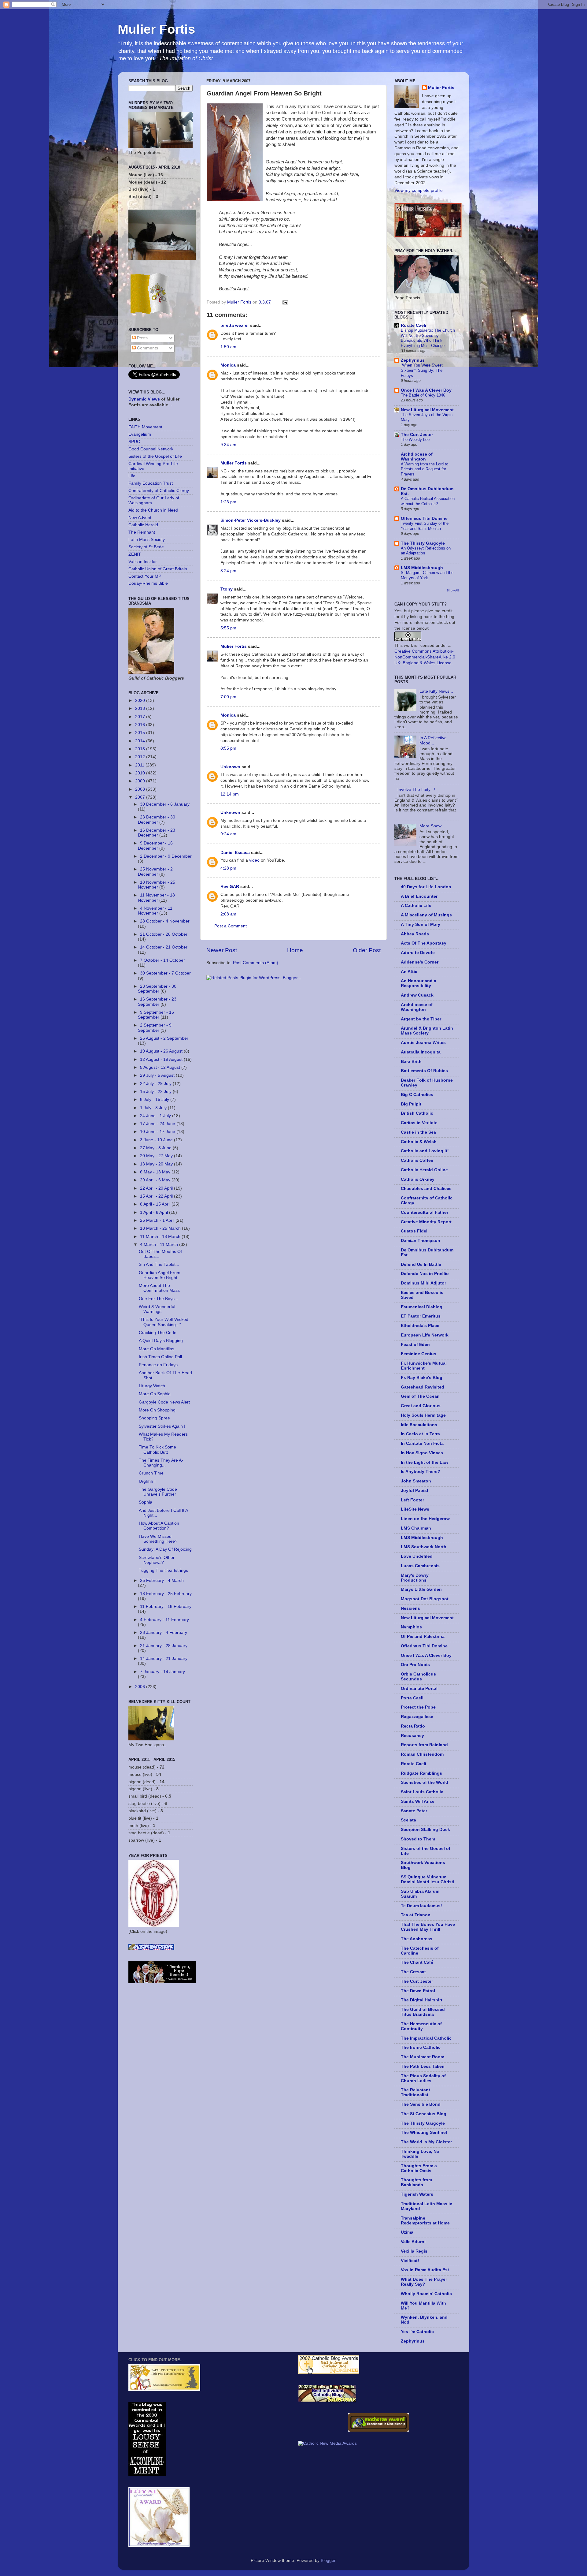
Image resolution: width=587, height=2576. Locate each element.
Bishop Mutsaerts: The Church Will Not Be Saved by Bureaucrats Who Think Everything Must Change (428, 338)
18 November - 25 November (157, 885)
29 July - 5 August (158, 1075)
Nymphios (411, 1627)
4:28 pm (228, 868)
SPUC (134, 442)
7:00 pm (228, 697)
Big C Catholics (417, 1095)
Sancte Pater (414, 1811)
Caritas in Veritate (419, 1123)
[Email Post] (285, 302)
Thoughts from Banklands (416, 2182)
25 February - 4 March (162, 1581)
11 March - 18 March (161, 1237)
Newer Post (222, 950)
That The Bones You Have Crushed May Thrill (428, 1927)
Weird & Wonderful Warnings (157, 1309)
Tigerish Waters (417, 2194)
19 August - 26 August (162, 1051)
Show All (453, 590)
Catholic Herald (143, 525)
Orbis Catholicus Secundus (418, 1677)
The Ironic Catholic (421, 2047)
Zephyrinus (413, 360)
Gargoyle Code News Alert (164, 1402)
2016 (141, 725)
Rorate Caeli (413, 325)
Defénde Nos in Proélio (425, 1274)
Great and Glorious (421, 1406)
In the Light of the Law (425, 1462)
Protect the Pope (418, 1707)
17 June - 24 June (158, 1124)
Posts (142, 338)
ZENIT (135, 554)
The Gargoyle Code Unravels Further (158, 1492)
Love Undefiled (417, 1556)
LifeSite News (415, 1509)
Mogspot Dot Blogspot (425, 1599)
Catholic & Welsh (419, 1142)
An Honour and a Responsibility (419, 983)
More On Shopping (157, 1410)
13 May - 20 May (157, 1164)
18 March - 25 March (161, 1228)
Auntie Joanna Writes (423, 1043)
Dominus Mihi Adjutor (423, 1283)
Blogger (328, 2561)
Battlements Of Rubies (424, 1071)
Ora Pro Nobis (415, 1665)
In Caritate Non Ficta (422, 1443)
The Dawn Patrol (418, 1991)
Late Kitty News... (436, 691)
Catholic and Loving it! (425, 1151)
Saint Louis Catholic (422, 1792)
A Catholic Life (416, 906)
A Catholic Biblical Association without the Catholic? (428, 501)
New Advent (140, 518)
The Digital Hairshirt (422, 2000)
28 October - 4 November (165, 921)
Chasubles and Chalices (426, 1189)
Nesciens (410, 1608)
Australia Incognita (421, 1052)
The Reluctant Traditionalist (415, 2092)
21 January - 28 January (164, 1646)
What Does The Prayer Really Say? (424, 2282)
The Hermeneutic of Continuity (421, 2026)
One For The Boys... (159, 1299)
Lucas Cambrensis (420, 1566)
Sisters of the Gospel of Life (155, 456)
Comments (147, 348)
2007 (141, 797)
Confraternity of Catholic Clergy (159, 491)
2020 (141, 701)
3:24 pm (228, 571)
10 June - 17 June (158, 1132)
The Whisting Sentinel (424, 2132)
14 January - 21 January (164, 1659)
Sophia (146, 1502)
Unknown (230, 767)
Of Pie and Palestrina (423, 1637)
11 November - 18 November (156, 898)
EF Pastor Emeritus (421, 1316)
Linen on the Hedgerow (425, 1519)
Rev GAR (230, 887)
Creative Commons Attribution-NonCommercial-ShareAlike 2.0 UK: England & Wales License (425, 657)
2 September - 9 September (155, 1028)
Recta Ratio (413, 1726)
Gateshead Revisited (423, 1387)
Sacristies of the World (425, 1782)
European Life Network (425, 1335)
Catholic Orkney (418, 1179)
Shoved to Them (418, 1839)
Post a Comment (231, 926)
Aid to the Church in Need (153, 510)
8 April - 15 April (156, 1204)
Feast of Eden (415, 1345)
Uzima (407, 2232)
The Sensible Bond (421, 2104)
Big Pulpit (411, 1104)
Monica (228, 365)
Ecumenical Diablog (422, 1307)
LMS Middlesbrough (422, 568)
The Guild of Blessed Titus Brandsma (423, 2012)
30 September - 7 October (165, 973)
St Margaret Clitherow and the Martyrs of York (427, 575)
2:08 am (228, 914)
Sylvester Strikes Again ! (162, 1426)
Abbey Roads (415, 934)
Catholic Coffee (417, 1160)
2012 (141, 757)
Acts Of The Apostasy (424, 943)
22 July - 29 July (156, 1084)
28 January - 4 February (164, 1633)
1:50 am (228, 347)
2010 (141, 773)
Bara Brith (411, 1062)
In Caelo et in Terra (420, 1434)
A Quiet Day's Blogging (161, 1341)
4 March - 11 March (160, 1245)
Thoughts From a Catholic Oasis (419, 2168)
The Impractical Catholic (426, 2038)
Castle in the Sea (418, 1132)
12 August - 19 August (162, 1059)
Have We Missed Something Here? (158, 1539)
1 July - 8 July (154, 1108)
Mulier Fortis (156, 29)
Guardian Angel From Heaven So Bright (160, 1275)
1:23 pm (228, 502)
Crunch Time (151, 1473)
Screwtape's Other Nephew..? (157, 1560)
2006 (141, 1687)
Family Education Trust (151, 483)
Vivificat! (410, 2261)
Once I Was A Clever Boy (426, 390)
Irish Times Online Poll (160, 1357)
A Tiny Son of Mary (421, 925)
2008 (141, 789)
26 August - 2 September (164, 1038)
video (254, 860)
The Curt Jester (417, 435)
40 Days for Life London (426, 887)
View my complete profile (419, 190)
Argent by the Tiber (421, 1019)
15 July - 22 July (156, 1092)
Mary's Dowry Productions (415, 1578)
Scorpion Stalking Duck (425, 1830)
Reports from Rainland (424, 1745)
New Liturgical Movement (427, 410)
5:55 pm (228, 628)
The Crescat (413, 1972)
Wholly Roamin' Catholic (426, 2294)
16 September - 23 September (157, 1002)
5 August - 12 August (161, 1067)
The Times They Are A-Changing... (161, 1463)
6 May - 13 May (156, 1172)
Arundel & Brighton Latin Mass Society (427, 1031)
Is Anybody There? (421, 1472)
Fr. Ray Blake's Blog (422, 1378)
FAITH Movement (145, 427)
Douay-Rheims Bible (148, 583)
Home (295, 950)
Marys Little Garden (421, 1589)
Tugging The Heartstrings (163, 1570)
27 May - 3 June (156, 1148)
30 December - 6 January (165, 804)
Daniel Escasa (235, 853)
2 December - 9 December (166, 856)
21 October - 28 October (164, 934)
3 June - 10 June (157, 1140)
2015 (141, 733)
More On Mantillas (157, 1349)
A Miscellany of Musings (426, 915)
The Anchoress (417, 1939)
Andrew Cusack (417, 995)
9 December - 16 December (155, 846)
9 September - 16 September (156, 1015)
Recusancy (412, 1736)
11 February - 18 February (166, 1607)
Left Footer (412, 1500)
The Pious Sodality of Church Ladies (423, 2078)
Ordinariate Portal (419, 1689)
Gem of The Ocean (420, 1396)
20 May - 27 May (157, 1156)
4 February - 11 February (164, 1620)
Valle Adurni (413, 2242)
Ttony (227, 589)
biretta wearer (235, 325)
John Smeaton (416, 1481)
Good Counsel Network (151, 449)
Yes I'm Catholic (417, 2332)
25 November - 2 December (155, 872)
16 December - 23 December (157, 833)
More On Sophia (155, 1394)
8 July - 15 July (155, 1100)
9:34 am (228, 445)
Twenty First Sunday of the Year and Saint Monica (425, 526)
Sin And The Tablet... (159, 1264)
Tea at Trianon (416, 1915)
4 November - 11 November (155, 911)
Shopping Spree (154, 1418)
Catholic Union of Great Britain (158, 569)
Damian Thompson (421, 1241)
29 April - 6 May (156, 1180)
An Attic (409, 972)
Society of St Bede (146, 547)
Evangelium (140, 434)
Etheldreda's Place (420, 1326)
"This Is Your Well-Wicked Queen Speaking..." (164, 1322)
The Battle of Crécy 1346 (423, 395)
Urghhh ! (147, 1481)
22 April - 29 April (157, 1188)
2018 (141, 708)
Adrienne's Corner (420, 962)
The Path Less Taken (423, 2066)
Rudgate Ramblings (421, 1773)
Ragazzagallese (417, 1717)
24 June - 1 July (156, 1116)
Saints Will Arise (418, 1801)
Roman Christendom (422, 1754)
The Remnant (142, 532)
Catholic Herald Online (424, 1170)
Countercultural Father (425, 1212)
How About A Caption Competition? (159, 1526)
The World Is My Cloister (426, 2142)
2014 (141, 741)
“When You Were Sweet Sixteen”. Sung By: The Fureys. (422, 370)
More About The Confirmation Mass (159, 1288)
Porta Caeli (412, 1698)
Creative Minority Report (426, 1222)
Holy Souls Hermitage (423, 1415)
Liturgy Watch (152, 1386)
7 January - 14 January (162, 1672)
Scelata (408, 1820)
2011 (140, 765)
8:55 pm (228, 748)
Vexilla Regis (414, 2251)
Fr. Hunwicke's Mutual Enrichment (424, 1366)
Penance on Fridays (158, 1365)
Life (132, 476)
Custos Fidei (414, 1231)
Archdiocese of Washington (417, 457)
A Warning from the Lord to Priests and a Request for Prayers (425, 469)
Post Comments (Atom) (256, 963)
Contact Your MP (145, 576)
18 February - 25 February (166, 1594)
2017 (141, 717)
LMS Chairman (416, 1528)
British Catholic (417, 1113)
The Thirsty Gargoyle (423, 543)
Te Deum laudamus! (421, 1906)
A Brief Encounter (419, 896)
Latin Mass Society (147, 540)
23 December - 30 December (157, 820)
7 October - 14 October (162, 960)
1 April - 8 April (155, 1212)
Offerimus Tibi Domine (424, 518)
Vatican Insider (143, 562)
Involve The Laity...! (416, 790)
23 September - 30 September (157, 989)
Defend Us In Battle (421, 1264)
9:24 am (228, 834)
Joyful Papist (415, 1491)
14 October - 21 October (164, 947)
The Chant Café (417, 1962)
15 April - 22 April (157, 1196)
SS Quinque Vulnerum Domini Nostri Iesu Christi (428, 1879)
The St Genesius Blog (424, 2114)
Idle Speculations (419, 1425)
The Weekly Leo (415, 440)
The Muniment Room (423, 2057)
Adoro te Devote (418, 953)
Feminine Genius (419, 1354)
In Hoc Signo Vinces (422, 1453)
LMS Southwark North (424, 1547)
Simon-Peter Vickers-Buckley (251, 520)
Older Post (367, 950)
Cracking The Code (158, 1333)
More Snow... (432, 826)
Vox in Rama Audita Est (425, 2270)
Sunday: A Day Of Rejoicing (165, 1549)
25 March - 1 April (158, 1220)
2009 (141, 781)
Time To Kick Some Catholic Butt (157, 1450)
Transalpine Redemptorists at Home (425, 2221)
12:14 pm (230, 794)
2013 (141, 749)
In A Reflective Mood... (433, 740)
